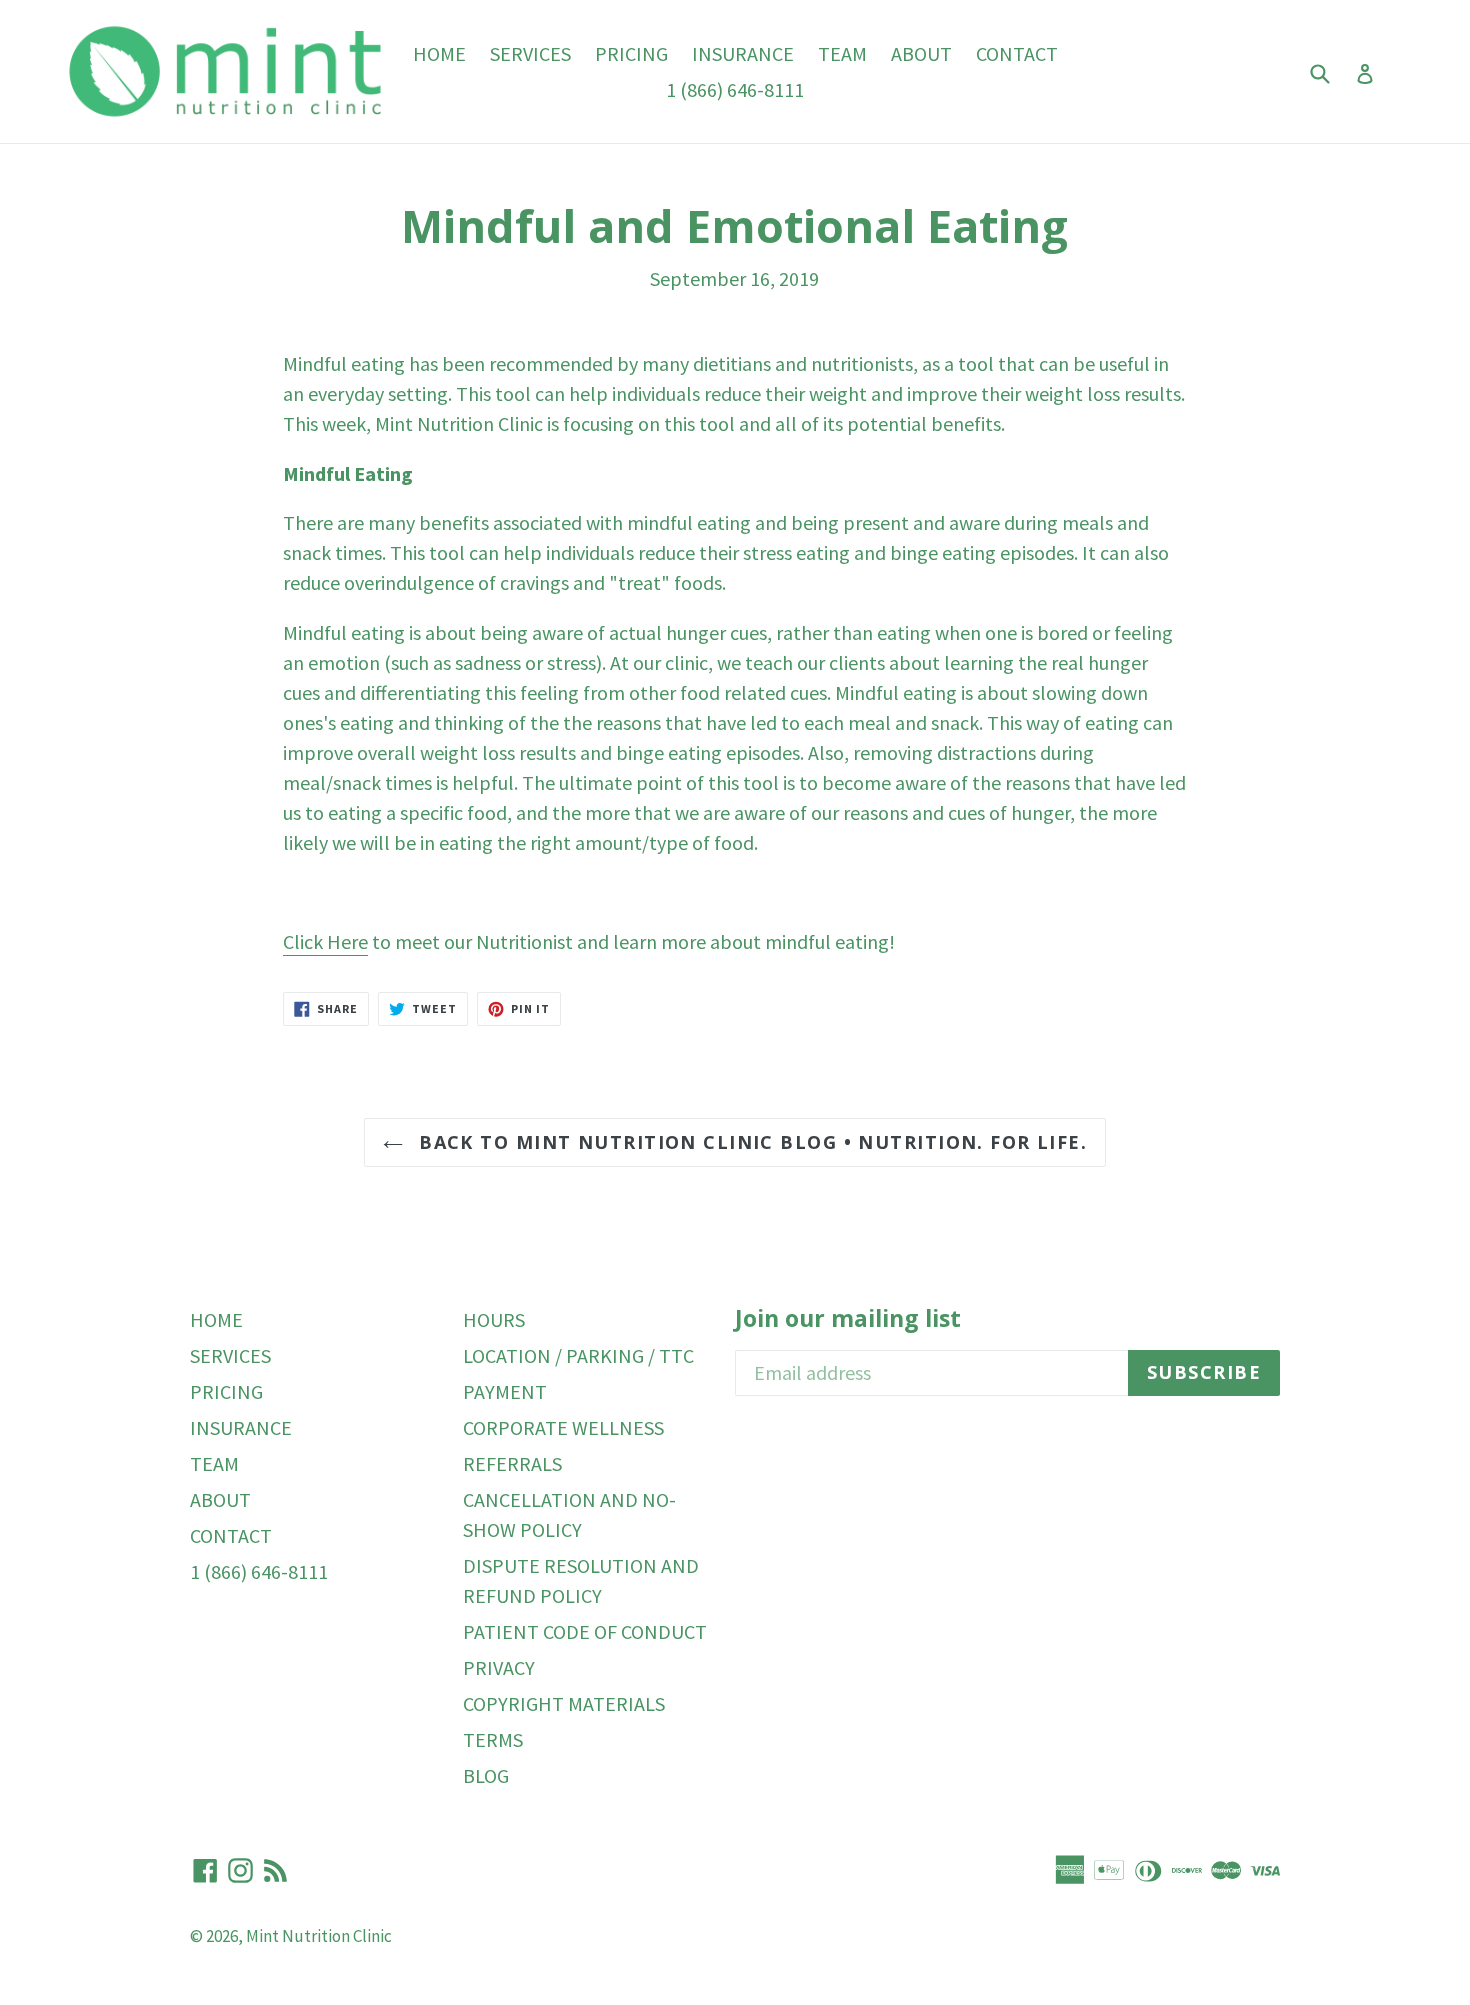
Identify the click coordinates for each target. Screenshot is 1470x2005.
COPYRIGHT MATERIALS (564, 1703)
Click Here (325, 941)
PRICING (631, 53)
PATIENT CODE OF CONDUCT (585, 1631)
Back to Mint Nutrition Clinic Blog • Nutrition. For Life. (750, 1142)
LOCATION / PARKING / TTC (578, 1355)
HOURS (494, 1319)
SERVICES (530, 53)
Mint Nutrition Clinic (319, 1936)
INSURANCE (743, 53)
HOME (439, 53)
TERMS (493, 1739)
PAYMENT (505, 1391)
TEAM (842, 53)
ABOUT (921, 53)
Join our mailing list (848, 1319)
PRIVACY (499, 1667)
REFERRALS (512, 1463)
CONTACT (1017, 53)
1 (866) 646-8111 (735, 89)
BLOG (486, 1775)
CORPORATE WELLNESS (563, 1427)
